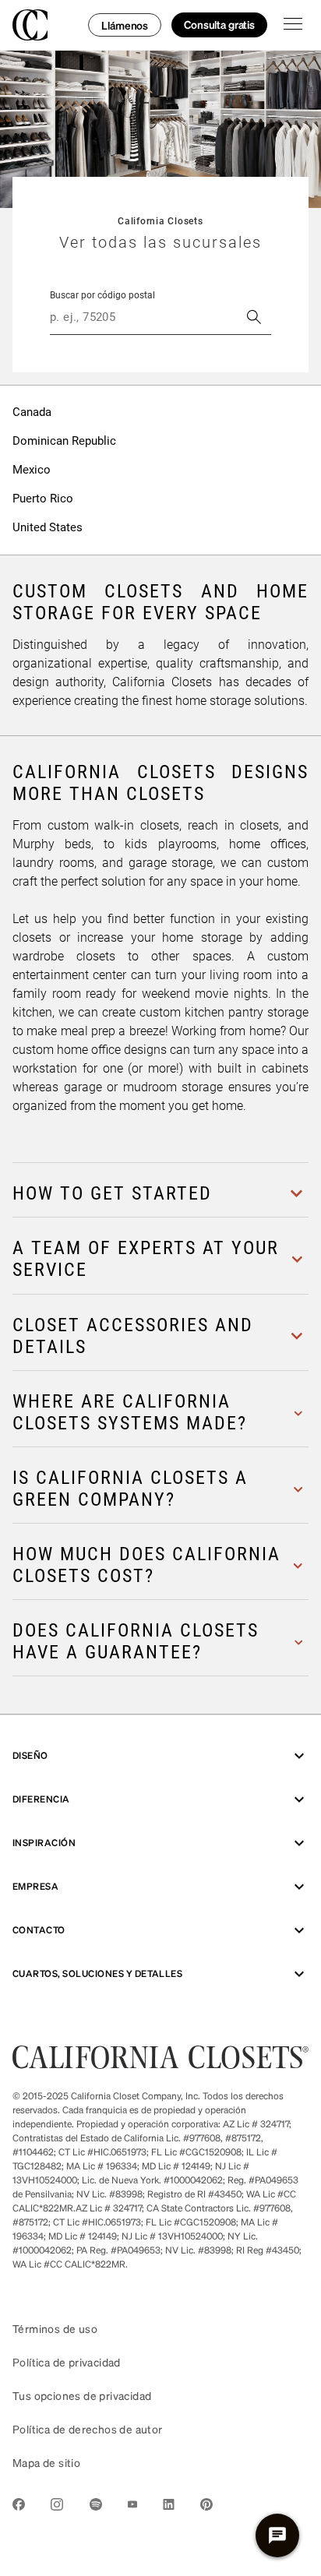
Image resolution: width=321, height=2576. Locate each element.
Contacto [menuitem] (39, 1930)
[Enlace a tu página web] (160, 2064)
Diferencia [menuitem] (41, 1799)
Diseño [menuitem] (30, 1755)
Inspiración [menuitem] (44, 1843)
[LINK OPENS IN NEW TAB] (19, 2507)
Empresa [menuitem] (35, 1886)
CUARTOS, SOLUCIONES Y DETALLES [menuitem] (97, 1973)
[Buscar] (254, 317)
